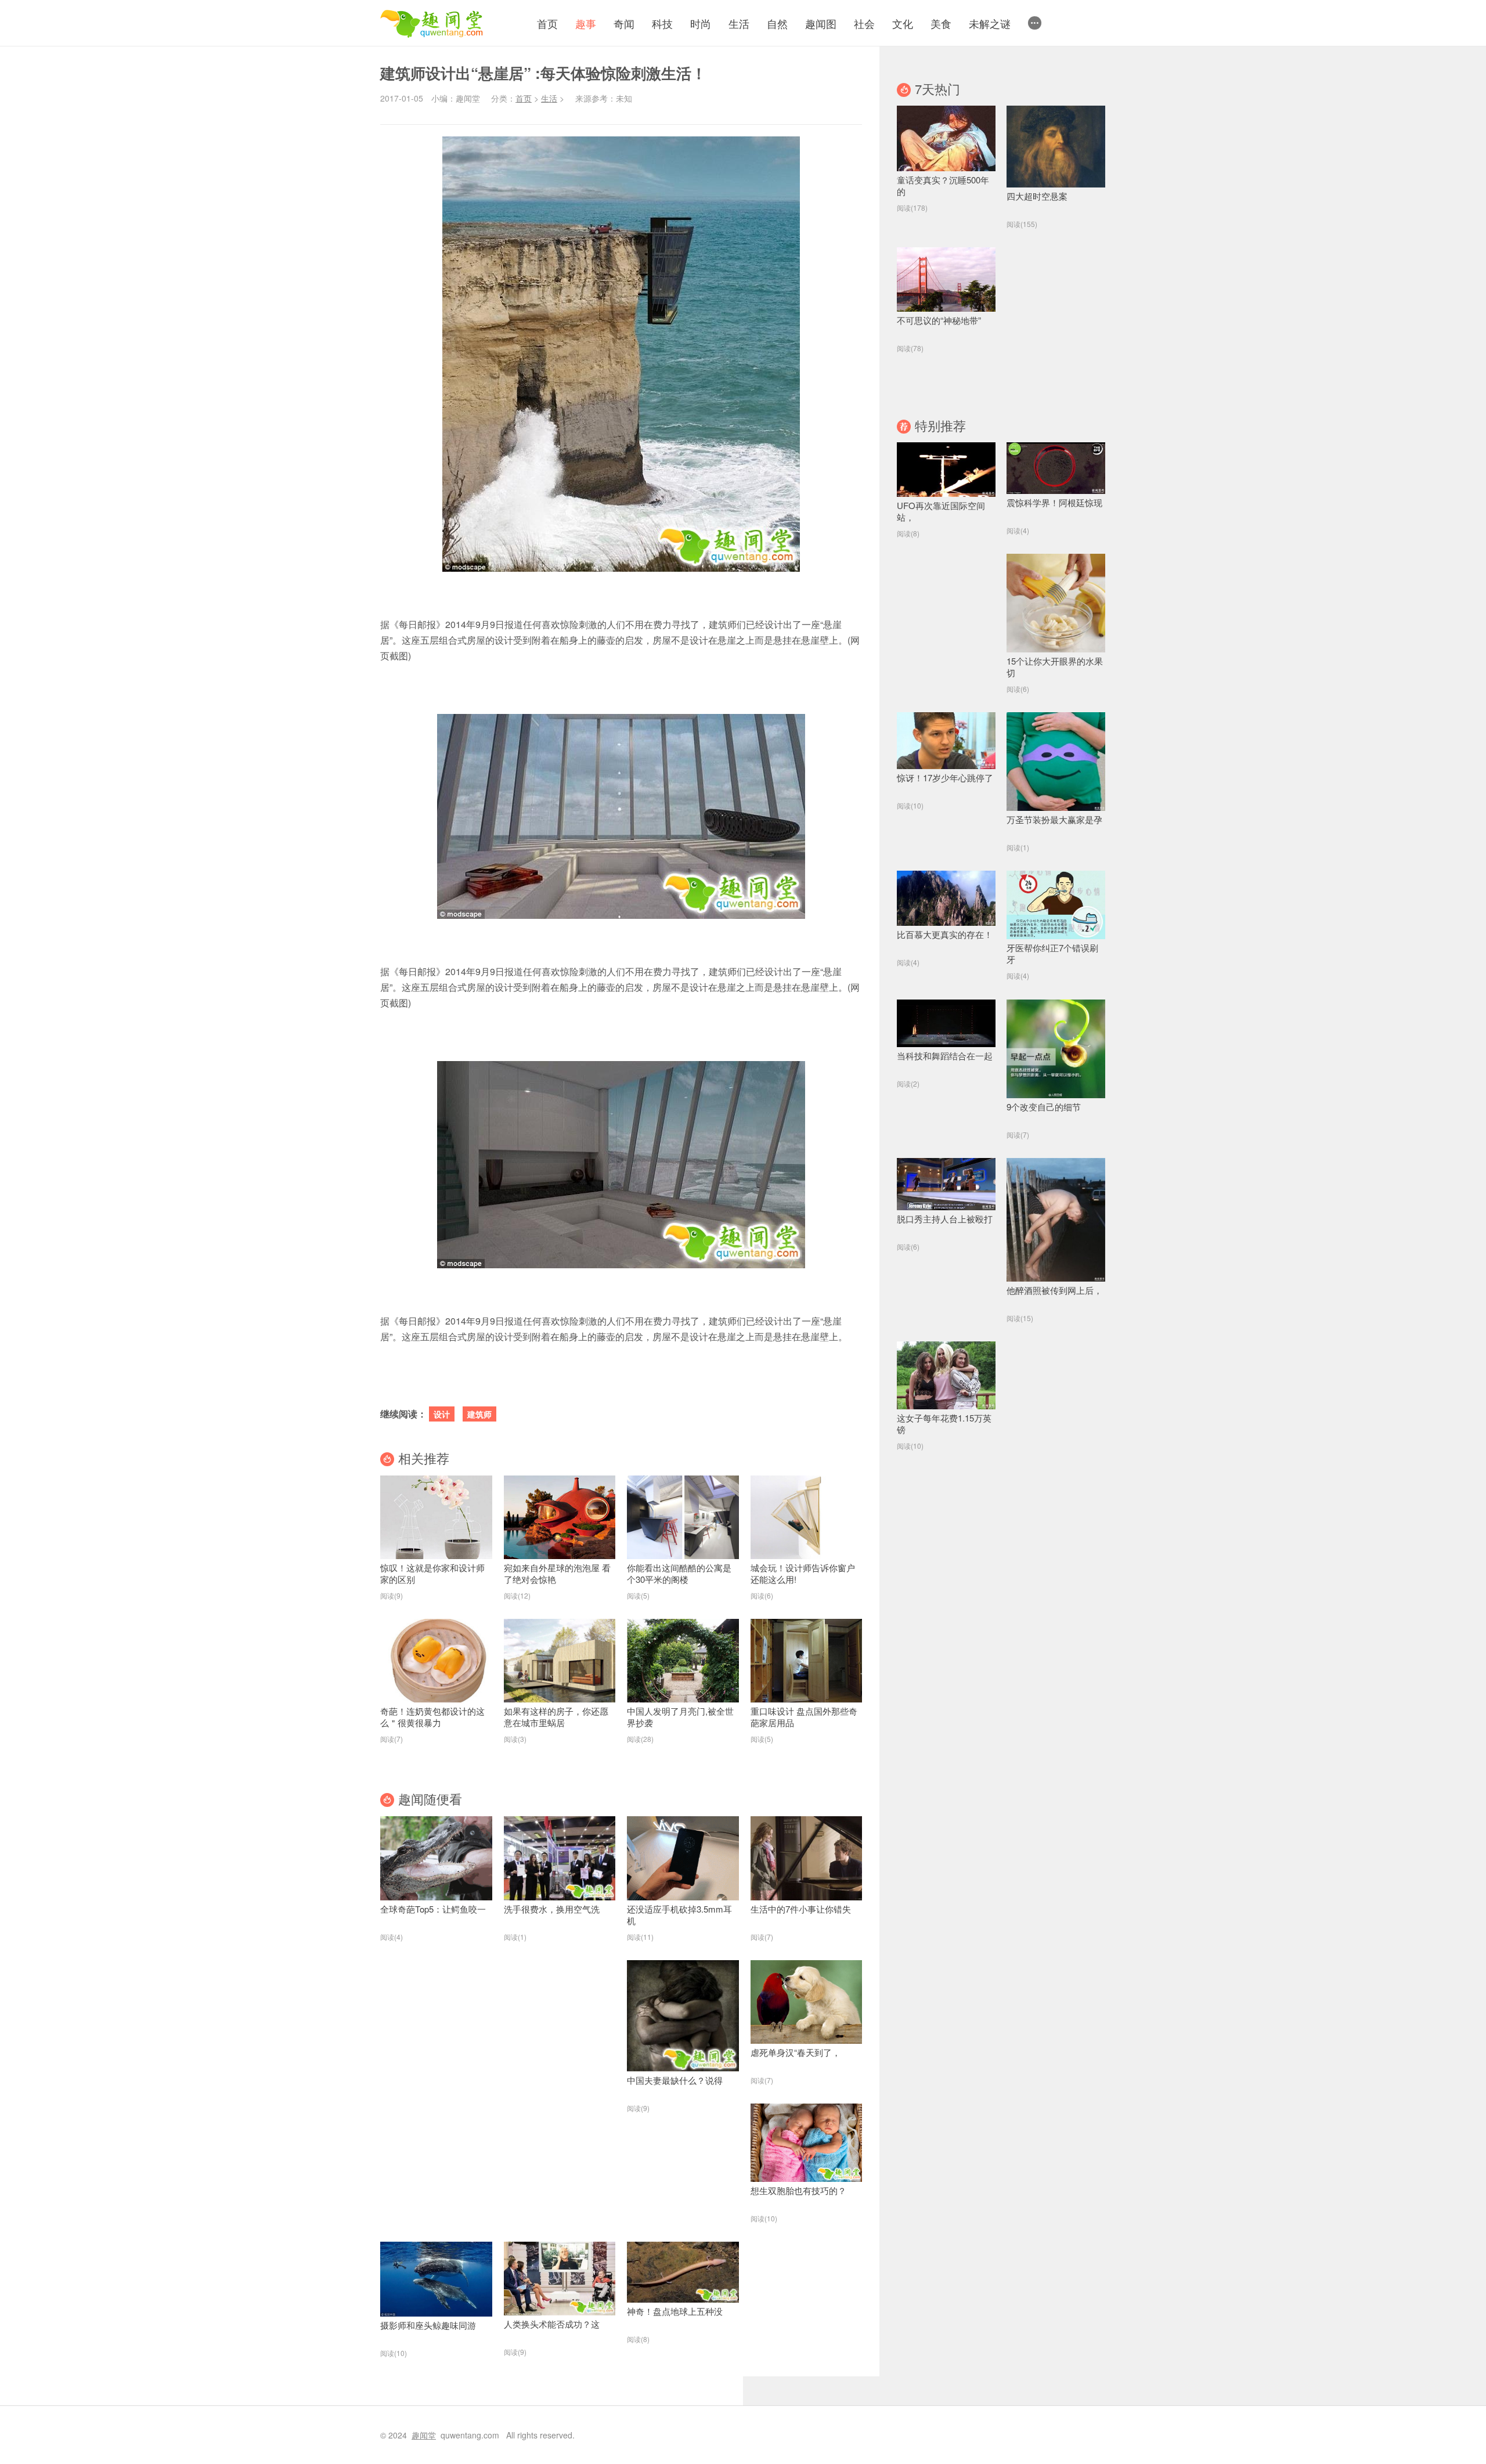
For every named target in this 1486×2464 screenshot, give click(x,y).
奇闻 (624, 23)
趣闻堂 (424, 2435)
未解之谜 (990, 23)
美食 (941, 23)
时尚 (701, 23)
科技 (662, 23)
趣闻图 (821, 23)
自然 (777, 23)
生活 (739, 23)
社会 (864, 23)
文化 (903, 23)
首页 (547, 23)
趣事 (586, 23)
